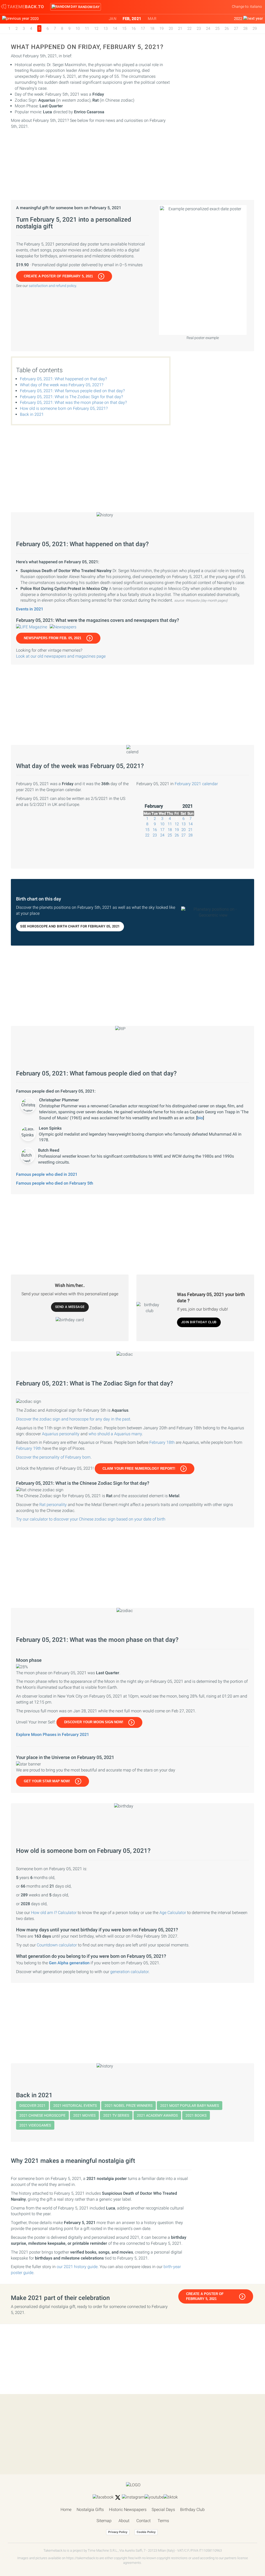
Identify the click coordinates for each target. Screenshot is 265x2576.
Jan (113, 19)
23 (199, 29)
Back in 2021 (32, 414)
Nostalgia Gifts (90, 2510)
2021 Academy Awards (157, 2115)
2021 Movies (84, 2115)
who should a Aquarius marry (115, 1434)
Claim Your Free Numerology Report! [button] (139, 1469)
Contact (143, 2521)
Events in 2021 (30, 609)
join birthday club (199, 1322)
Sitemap (104, 2521)
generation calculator (129, 1972)
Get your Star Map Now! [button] (47, 1781)
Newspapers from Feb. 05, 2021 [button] (53, 638)
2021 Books (196, 2115)
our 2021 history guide (77, 2267)
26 (227, 29)
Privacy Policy (118, 2532)
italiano (256, 6)
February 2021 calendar (196, 784)
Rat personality (53, 1505)
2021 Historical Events (75, 2106)
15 (124, 29)
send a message (70, 1307)
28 (245, 29)
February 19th (29, 1448)
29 (255, 29)
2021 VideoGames (35, 2125)
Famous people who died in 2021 (47, 1174)
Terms (163, 2521)
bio (200, 1118)
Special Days (163, 2510)
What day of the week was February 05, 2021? (62, 385)
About (124, 2521)
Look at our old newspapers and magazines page (61, 656)
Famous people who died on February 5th (55, 1183)
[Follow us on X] (118, 2497)
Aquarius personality (61, 1434)
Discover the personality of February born (53, 1457)
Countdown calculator (57, 1945)
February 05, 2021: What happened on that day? (63, 379)
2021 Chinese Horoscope (42, 2115)
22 (189, 29)
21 (180, 29)
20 (171, 29)
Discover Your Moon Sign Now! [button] (94, 1722)
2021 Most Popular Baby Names (190, 2106)
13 (106, 29)
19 (161, 29)
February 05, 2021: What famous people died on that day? (72, 391)
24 (208, 29)
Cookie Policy (146, 2532)
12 (96, 29)
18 (152, 29)
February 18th (162, 1442)
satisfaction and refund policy (52, 286)
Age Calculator (173, 1913)
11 (87, 29)
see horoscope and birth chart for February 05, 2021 (70, 926)
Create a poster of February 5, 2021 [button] (58, 276)
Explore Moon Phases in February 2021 (53, 1734)
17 (143, 29)
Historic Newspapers (128, 2510)
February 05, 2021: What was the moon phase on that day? (73, 402)
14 (115, 29)
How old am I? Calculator (54, 1913)
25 (217, 29)
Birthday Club (192, 2510)
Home (66, 2510)
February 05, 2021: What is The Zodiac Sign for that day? (71, 397)
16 (134, 29)
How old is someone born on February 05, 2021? (64, 408)
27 (236, 29)
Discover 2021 (32, 2106)
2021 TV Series (116, 2115)
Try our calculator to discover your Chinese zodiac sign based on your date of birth (91, 1519)
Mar (152, 19)
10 (78, 29)
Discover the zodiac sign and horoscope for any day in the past (73, 1419)
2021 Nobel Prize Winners (128, 2106)
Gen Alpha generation (69, 1963)
